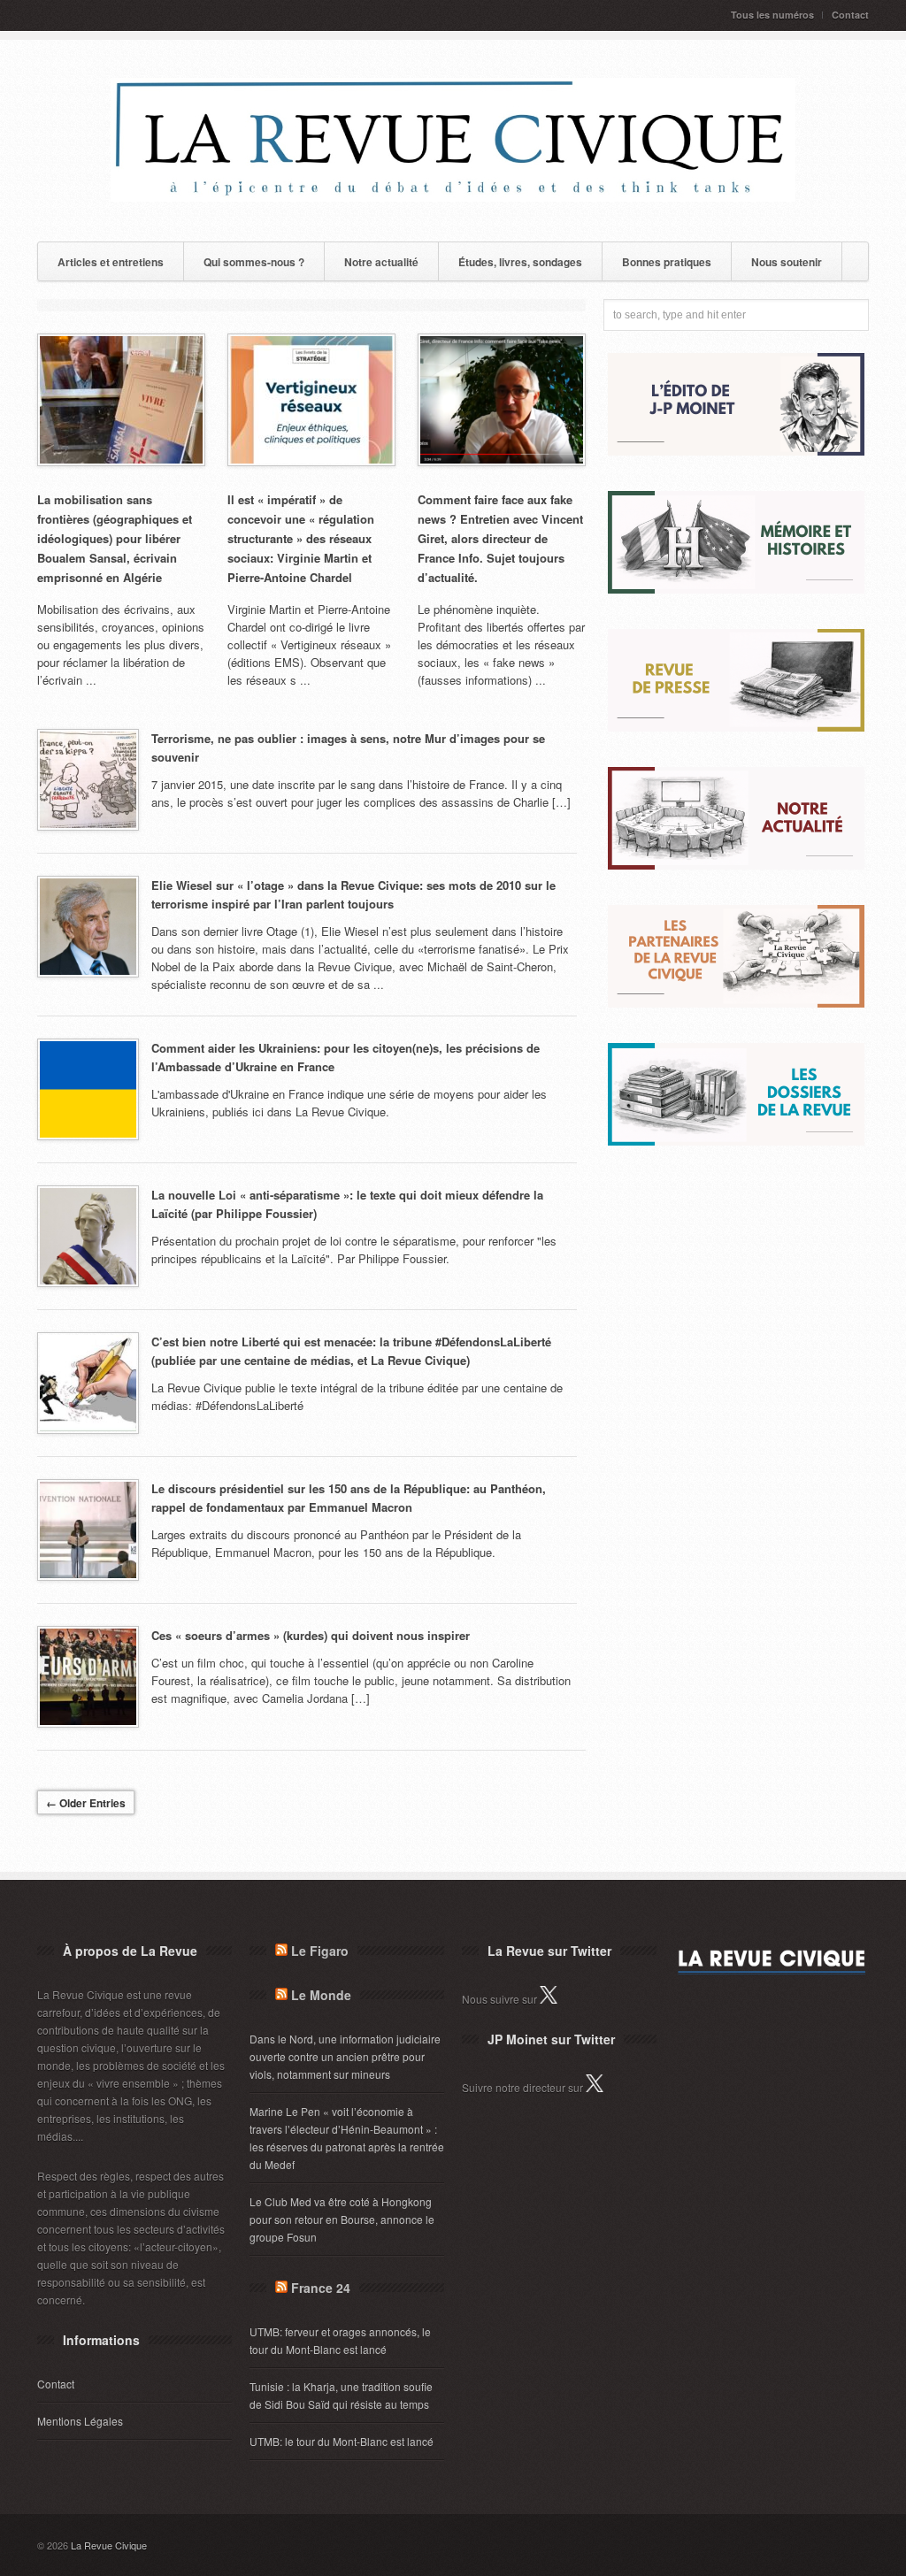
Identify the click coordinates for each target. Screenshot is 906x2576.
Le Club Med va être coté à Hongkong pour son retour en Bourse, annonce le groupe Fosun (342, 2219)
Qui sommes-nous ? (254, 262)
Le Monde (321, 1995)
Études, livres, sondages (520, 262)
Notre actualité (381, 262)
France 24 (321, 2288)
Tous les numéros (772, 15)
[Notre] (736, 865)
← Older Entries (86, 1803)
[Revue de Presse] (736, 727)
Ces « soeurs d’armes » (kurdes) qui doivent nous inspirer (311, 1635)
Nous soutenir (787, 262)
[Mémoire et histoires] (736, 589)
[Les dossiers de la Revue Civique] (736, 1141)
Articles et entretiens (111, 262)
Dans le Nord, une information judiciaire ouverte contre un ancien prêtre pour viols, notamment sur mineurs (345, 2056)
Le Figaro (320, 1951)
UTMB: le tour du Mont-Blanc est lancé (342, 2441)
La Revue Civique (109, 2545)
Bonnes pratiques (667, 262)
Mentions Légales (80, 2421)
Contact (850, 15)
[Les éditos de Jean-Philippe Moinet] (736, 451)
